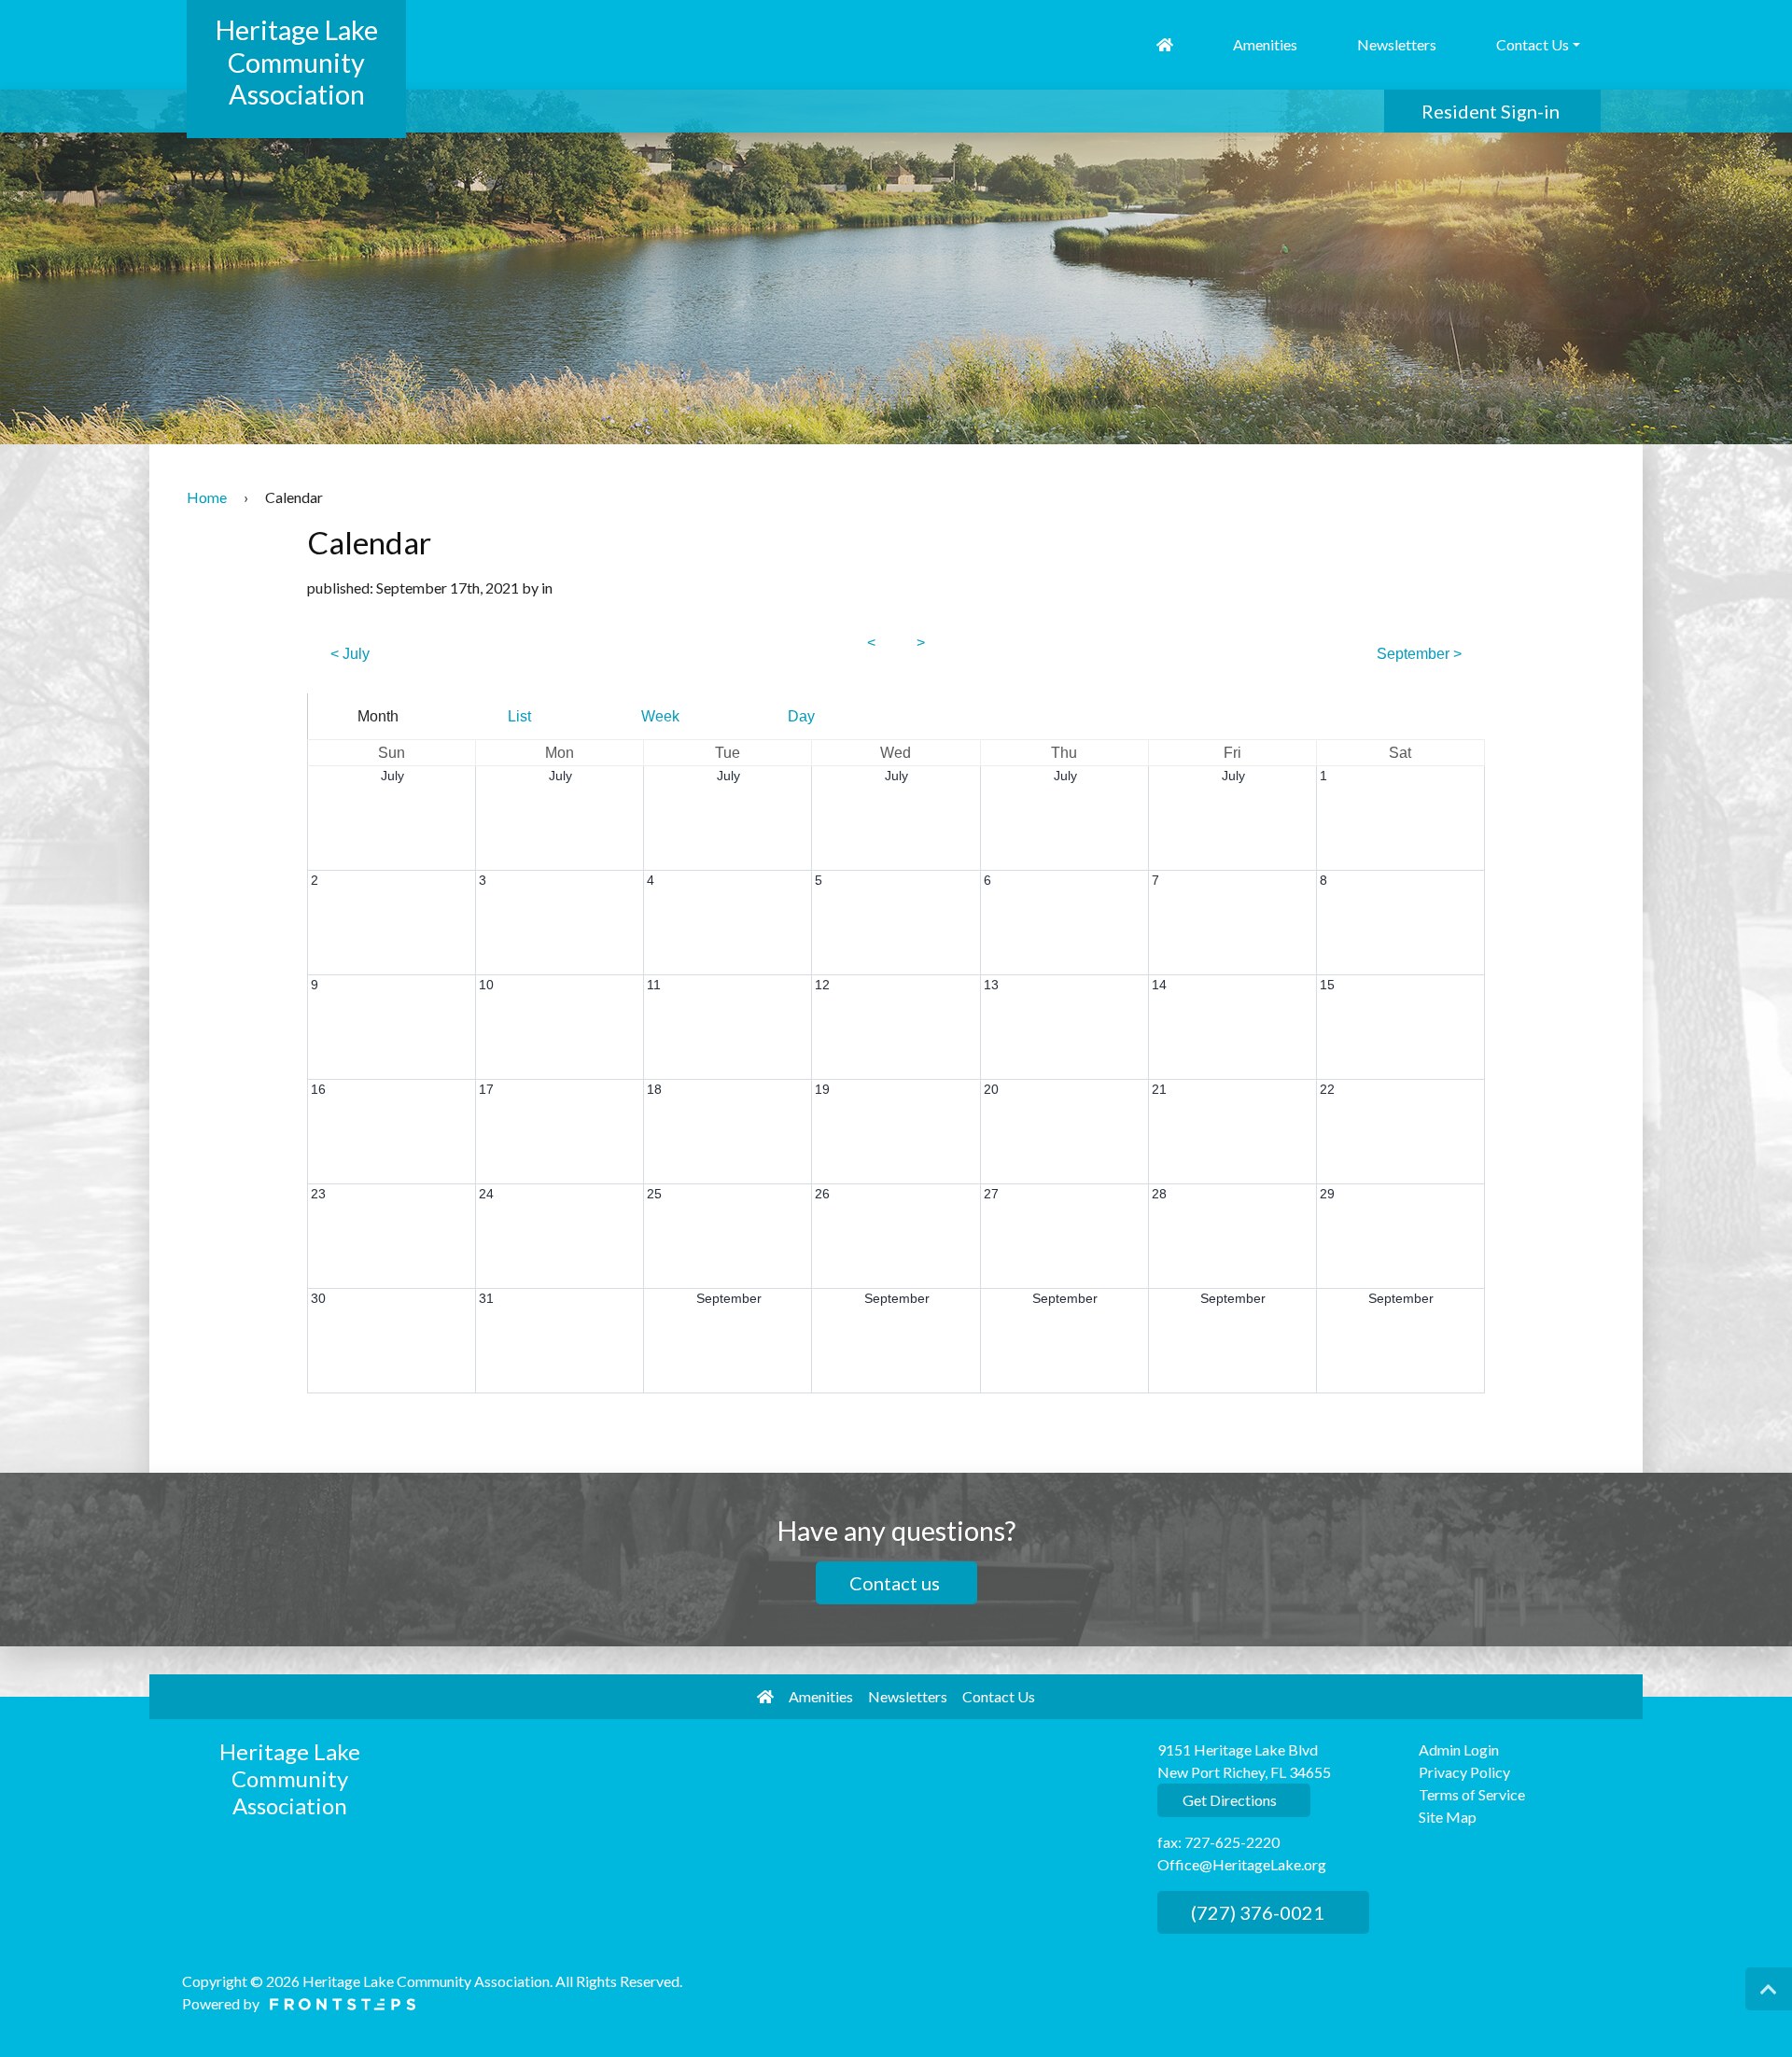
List (519, 716)
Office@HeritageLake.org (1242, 1864)
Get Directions (1228, 1800)
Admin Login (1459, 1749)
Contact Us (999, 1696)
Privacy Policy (1464, 1772)
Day (801, 716)
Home (207, 497)
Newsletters (1397, 44)
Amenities (1265, 44)
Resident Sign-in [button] (1492, 111)
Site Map (1448, 1817)
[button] (1769, 1989)
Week (660, 716)
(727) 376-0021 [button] (1256, 1912)
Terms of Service (1472, 1794)
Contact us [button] (896, 1583)
